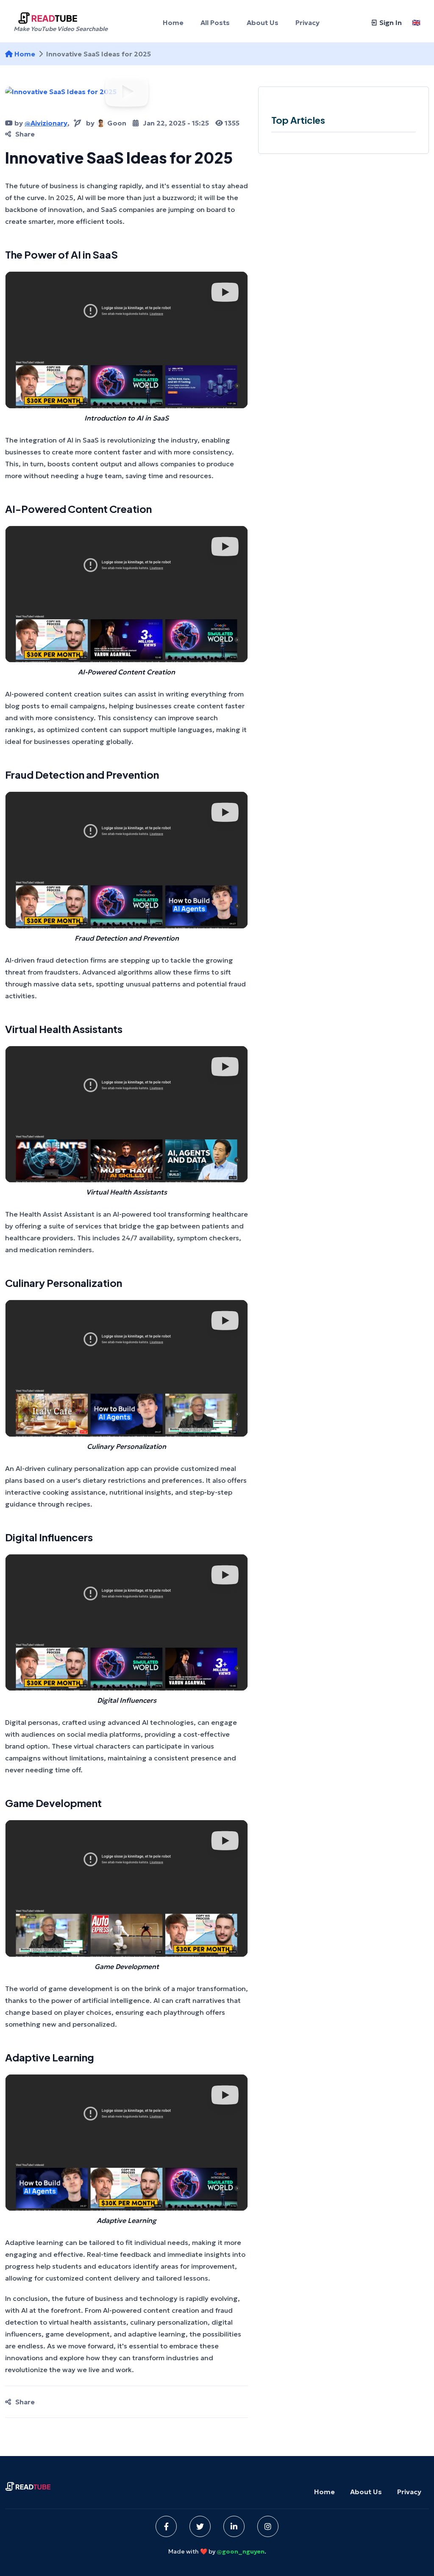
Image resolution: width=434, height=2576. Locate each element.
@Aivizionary (46, 123)
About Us (366, 2492)
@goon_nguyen (241, 2551)
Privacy (409, 2492)
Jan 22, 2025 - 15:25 (176, 123)
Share (25, 134)
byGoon (106, 123)
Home (25, 54)
